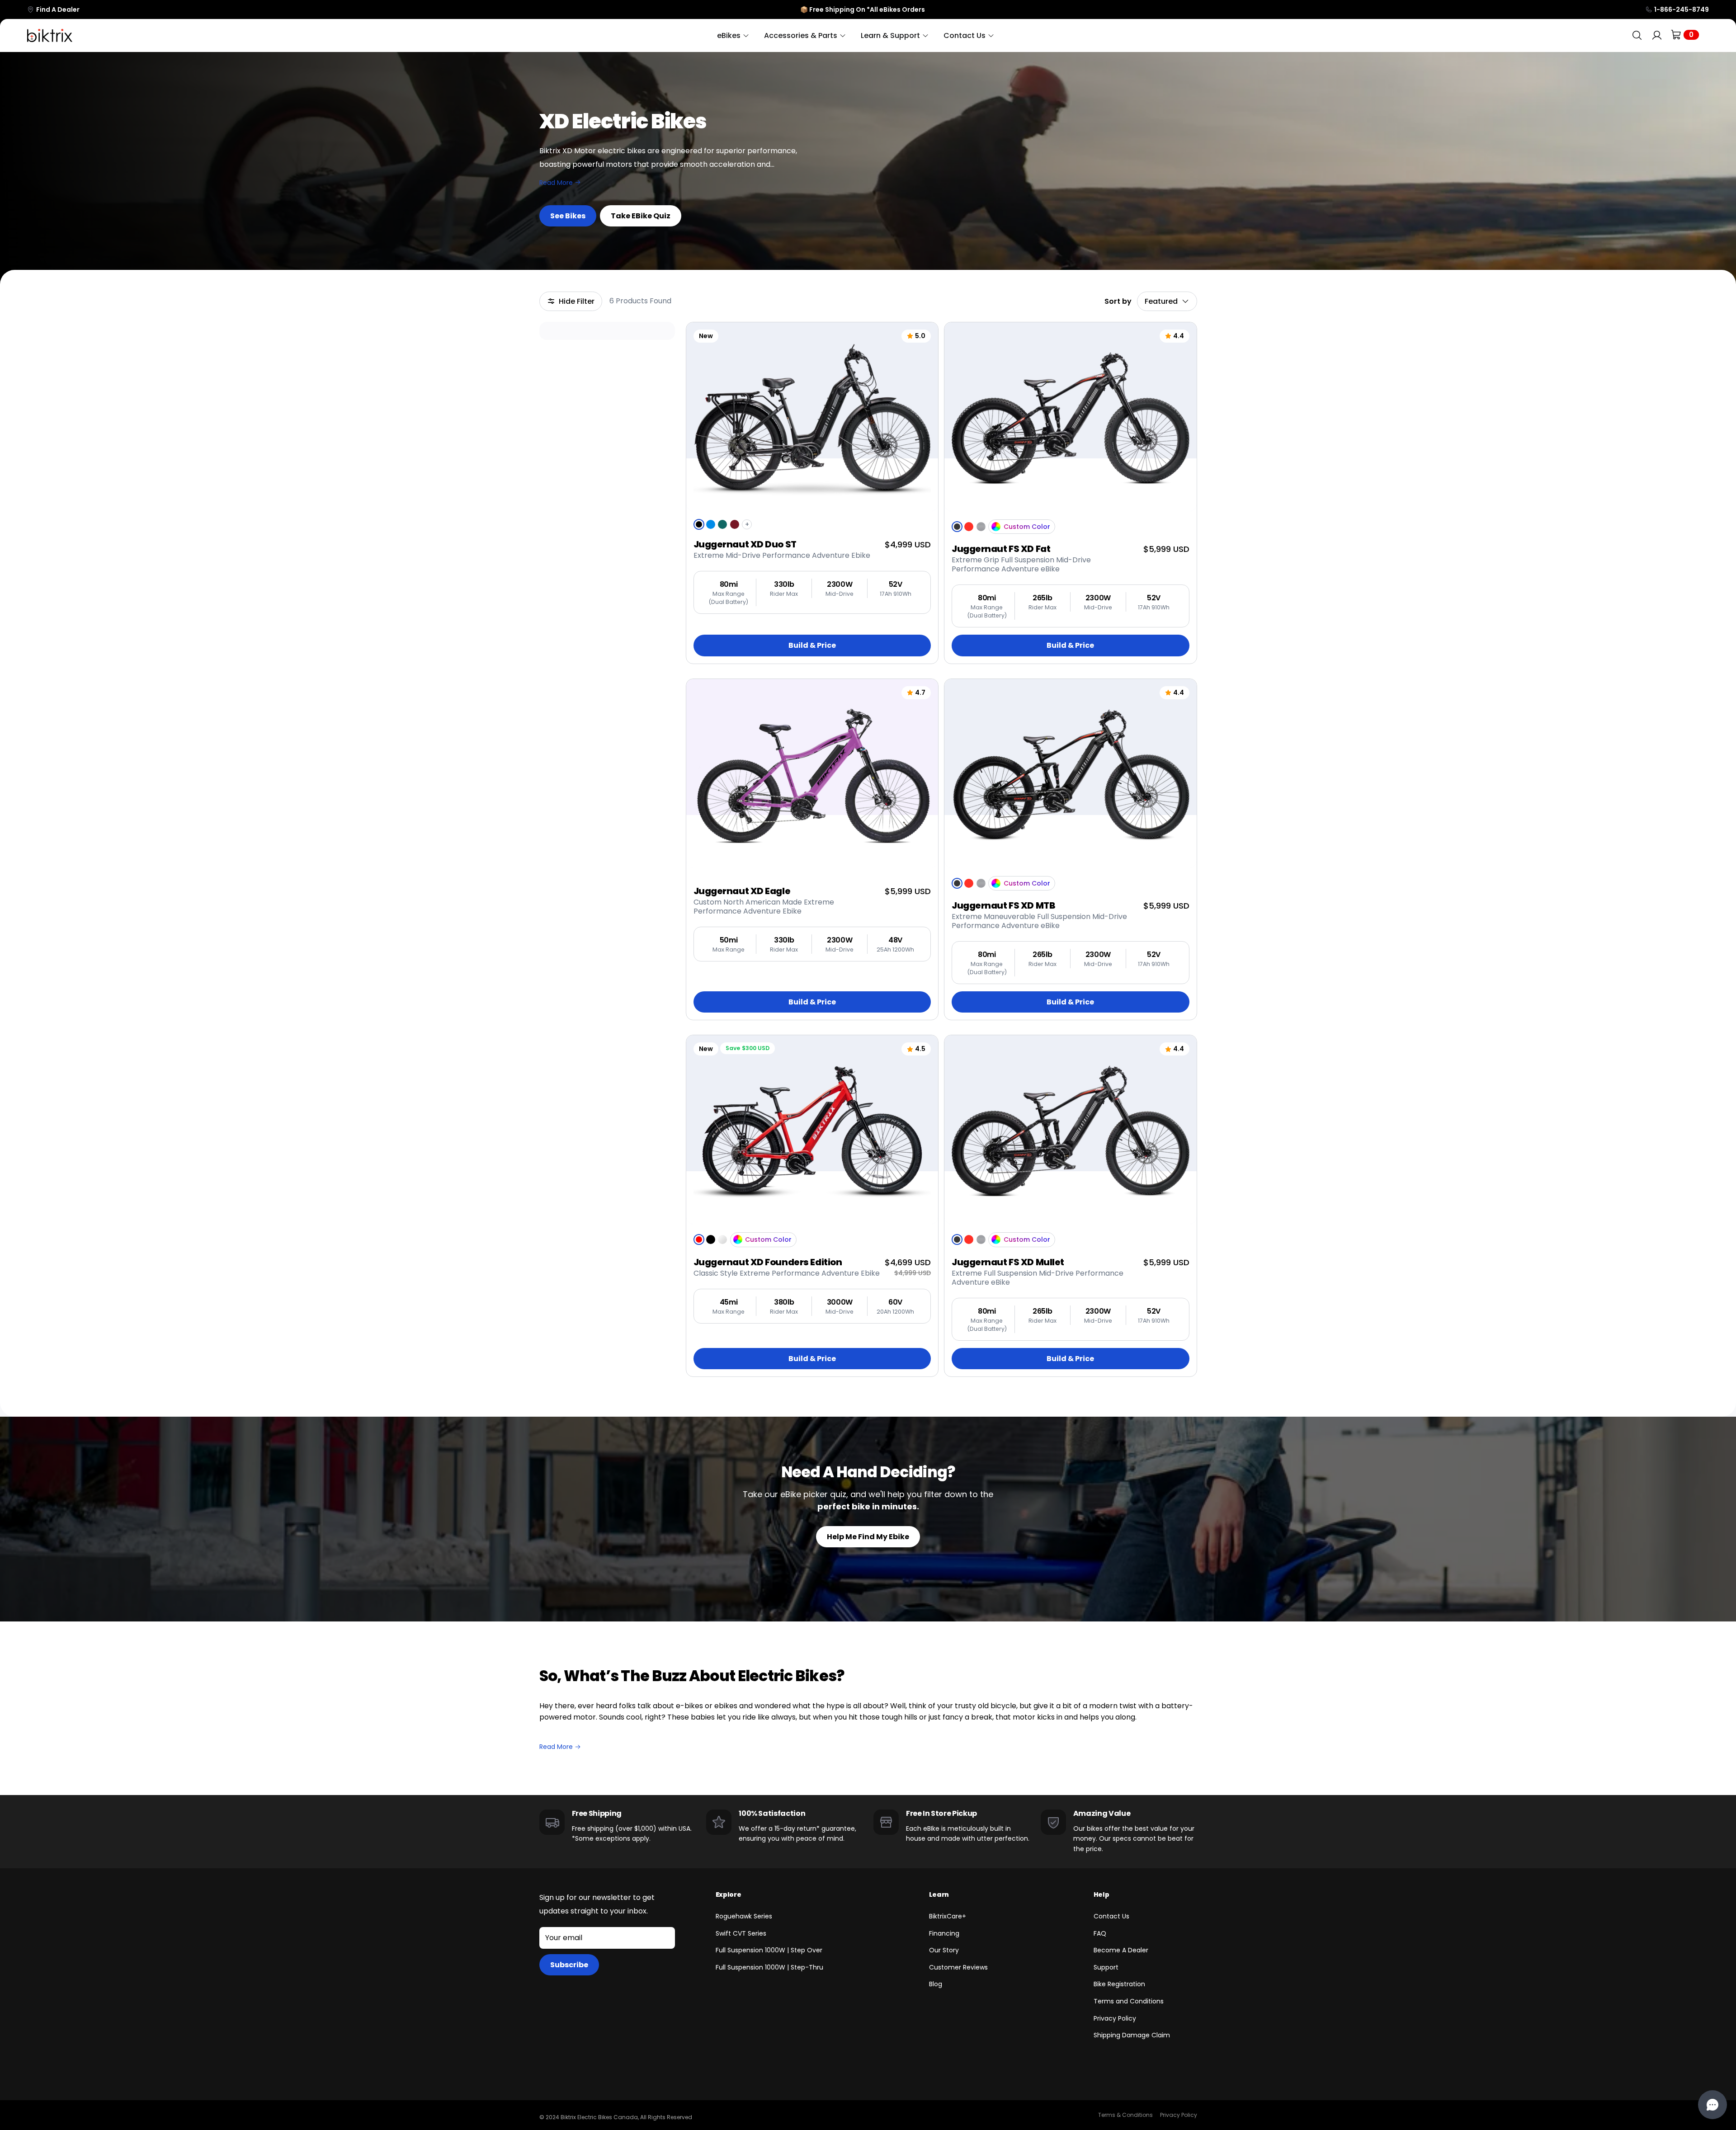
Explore (729, 1894)
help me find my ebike (868, 1537)
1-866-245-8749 (1682, 9)
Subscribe (569, 1965)
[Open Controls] (1712, 2105)
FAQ (1100, 1933)
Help (1102, 1894)
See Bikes (568, 216)
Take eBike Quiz (641, 216)
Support (1106, 1967)
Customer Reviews (958, 1967)
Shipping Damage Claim (1132, 2035)
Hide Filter (577, 301)
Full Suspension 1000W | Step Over (769, 1950)
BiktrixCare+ (948, 1916)
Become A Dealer (1121, 1950)
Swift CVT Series (741, 1933)
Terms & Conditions (1125, 2115)
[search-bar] (1637, 35)
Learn (939, 1894)
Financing (944, 1933)
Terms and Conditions (1129, 2001)
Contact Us (1111, 1916)
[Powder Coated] (996, 527)
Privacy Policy (1115, 2018)
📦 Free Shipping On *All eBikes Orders (863, 9)
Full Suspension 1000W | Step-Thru (769, 1967)
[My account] (1657, 35)
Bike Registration (1119, 1984)
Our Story (944, 1950)
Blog (936, 1984)
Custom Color (1027, 527)
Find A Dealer (58, 9)
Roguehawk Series (744, 1916)
